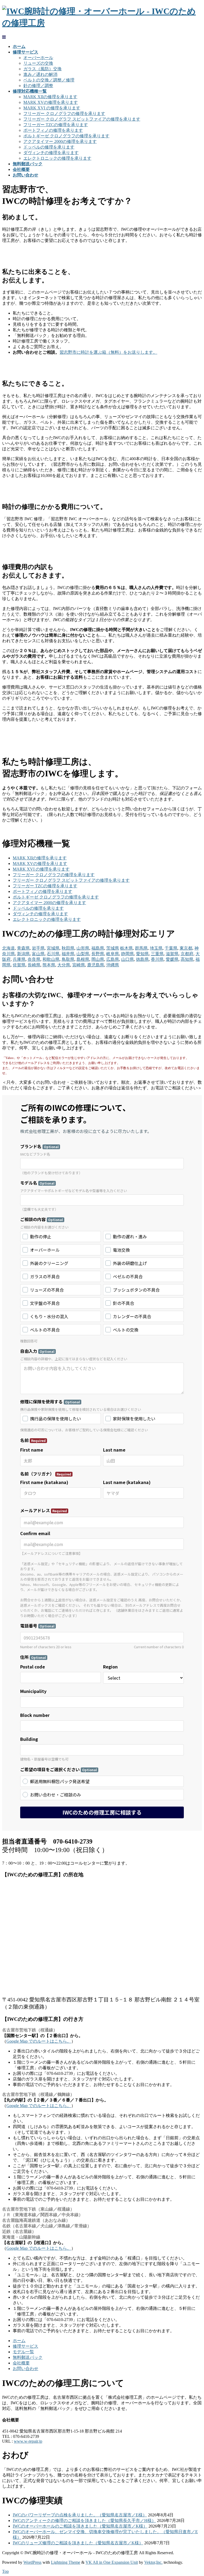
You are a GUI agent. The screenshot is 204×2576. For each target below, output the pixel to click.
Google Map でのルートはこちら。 (39, 2041)
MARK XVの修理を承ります (51, 102)
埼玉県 (156, 948)
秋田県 (68, 948)
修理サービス (25, 2346)
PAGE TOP (195, 2493)
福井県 (68, 954)
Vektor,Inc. (153, 2562)
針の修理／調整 (38, 86)
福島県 (98, 948)
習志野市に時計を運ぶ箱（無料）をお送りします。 (108, 352)
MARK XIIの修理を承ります (50, 97)
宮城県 (53, 948)
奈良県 (34, 959)
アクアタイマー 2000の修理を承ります (60, 141)
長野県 (98, 954)
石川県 (53, 954)
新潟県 (23, 954)
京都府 (187, 954)
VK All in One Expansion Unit (112, 2562)
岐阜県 (113, 954)
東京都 (186, 948)
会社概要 (21, 2363)
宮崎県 (79, 965)
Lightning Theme (66, 2562)
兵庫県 (19, 959)
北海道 (8, 948)
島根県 (83, 959)
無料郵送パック (28, 2357)
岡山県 (98, 959)
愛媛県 (172, 959)
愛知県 (142, 954)
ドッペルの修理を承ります (49, 147)
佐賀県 (19, 965)
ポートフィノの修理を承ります (53, 130)
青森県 (23, 948)
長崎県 (34, 965)
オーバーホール (38, 58)
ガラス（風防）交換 (42, 69)
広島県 (113, 959)
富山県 (38, 954)
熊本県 (49, 965)
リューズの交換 (38, 63)
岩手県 (38, 948)
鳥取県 (68, 959)
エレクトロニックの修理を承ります (57, 158)
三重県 (157, 954)
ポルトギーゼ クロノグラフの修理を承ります (66, 136)
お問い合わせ (25, 2369)
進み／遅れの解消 (40, 74)
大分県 (64, 965)
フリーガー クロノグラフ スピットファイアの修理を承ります (82, 119)
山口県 (127, 959)
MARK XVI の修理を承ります (52, 108)
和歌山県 (51, 959)
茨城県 (113, 948)
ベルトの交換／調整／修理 (49, 80)
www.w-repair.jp (28, 2441)
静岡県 (127, 954)
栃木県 (126, 948)
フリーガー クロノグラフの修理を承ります (64, 114)
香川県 (157, 959)
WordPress (32, 2562)
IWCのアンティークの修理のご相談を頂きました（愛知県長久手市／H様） (84, 2521)
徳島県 (142, 959)
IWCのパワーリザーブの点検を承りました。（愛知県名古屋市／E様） (80, 2515)
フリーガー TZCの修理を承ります (56, 125)
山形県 (83, 948)
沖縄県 (113, 965)
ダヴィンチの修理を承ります (51, 153)
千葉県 (171, 948)
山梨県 (83, 954)
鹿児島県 (96, 965)
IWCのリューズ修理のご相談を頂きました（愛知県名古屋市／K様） (78, 2543)
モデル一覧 (23, 2352)
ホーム (19, 2341)
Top (5, 2571)
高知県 (187, 959)
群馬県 (141, 948)
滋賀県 (172, 954)
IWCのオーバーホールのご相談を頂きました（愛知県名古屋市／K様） (80, 2526)
